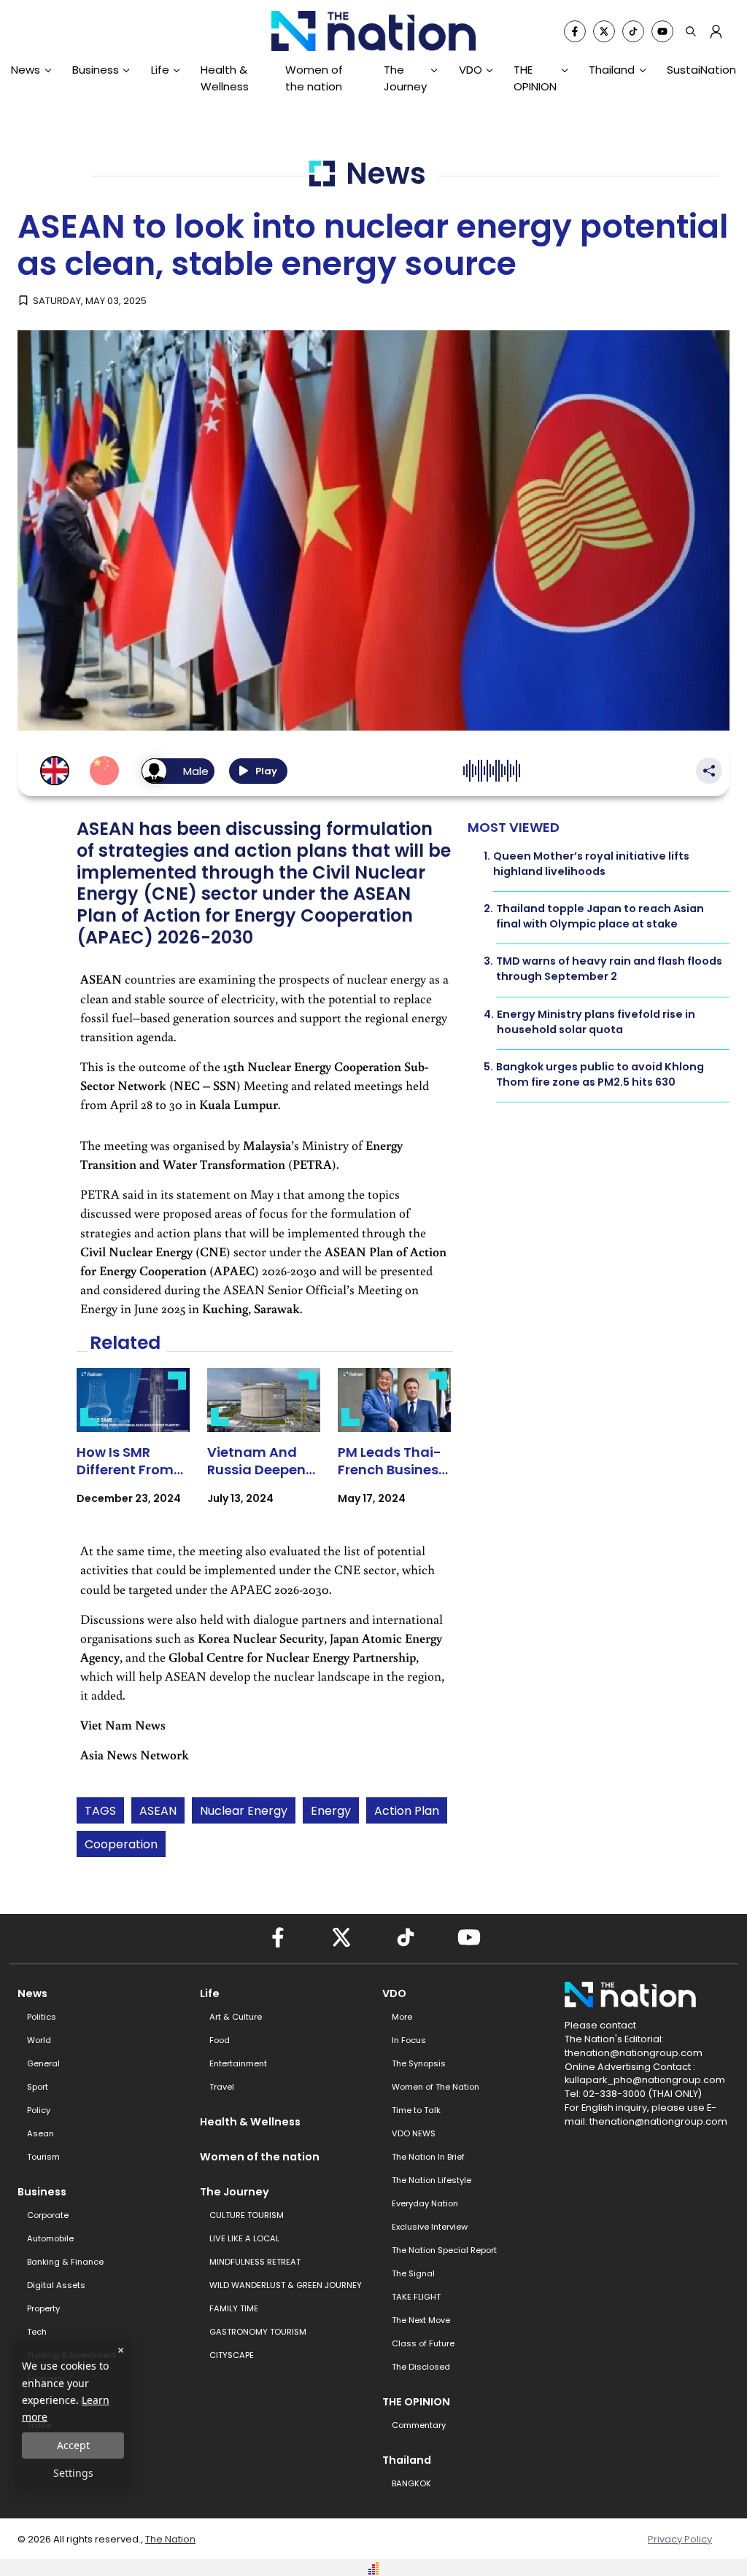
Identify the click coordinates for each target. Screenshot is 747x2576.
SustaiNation (701, 70)
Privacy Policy (680, 2539)
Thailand (612, 70)
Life (160, 70)
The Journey (405, 78)
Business (96, 70)
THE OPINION (535, 78)
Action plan (407, 1811)
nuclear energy (244, 1811)
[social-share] (575, 31)
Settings (73, 2473)
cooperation (121, 1844)
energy (331, 1811)
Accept (73, 2445)
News (26, 70)
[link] (133, 1449)
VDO (471, 70)
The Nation (170, 2539)
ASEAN (158, 1811)
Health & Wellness (225, 78)
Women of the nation (314, 78)
